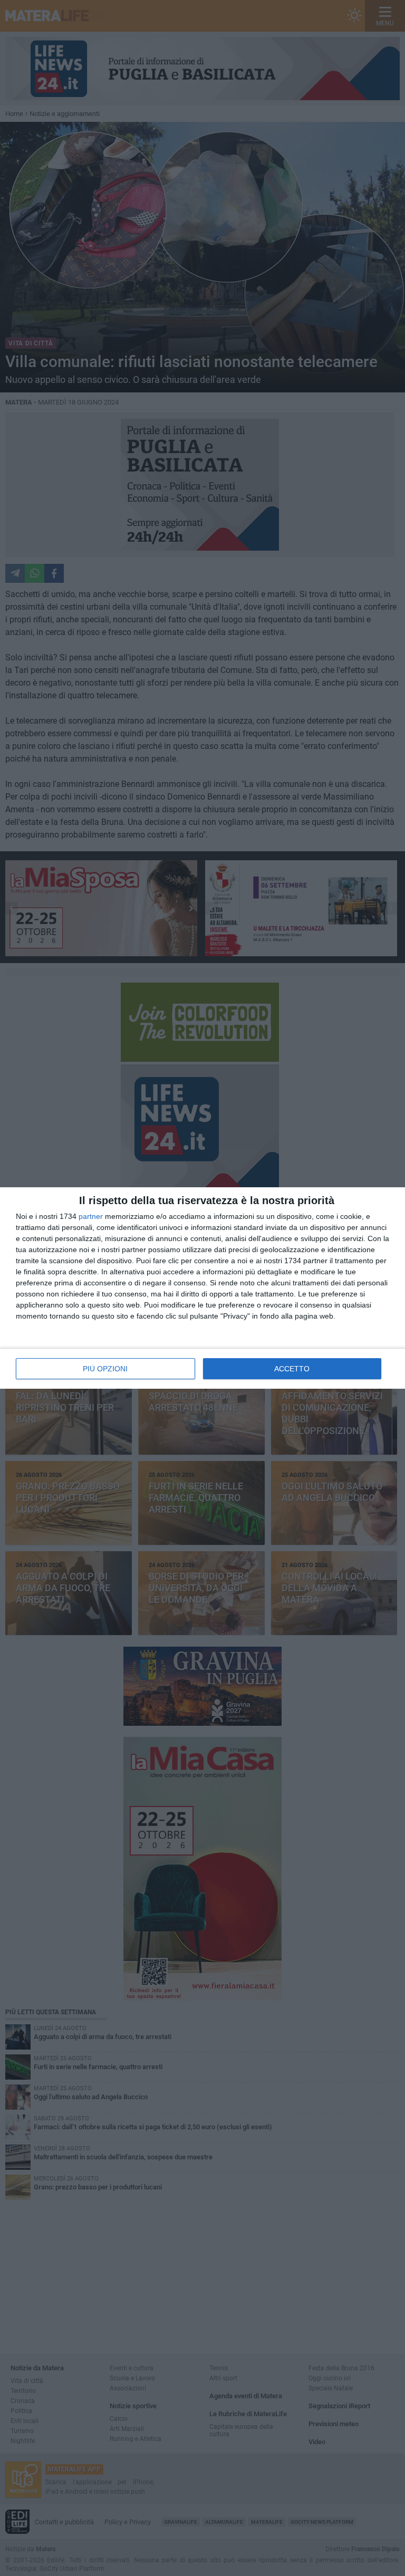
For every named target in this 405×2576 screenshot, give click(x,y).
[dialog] (202, 1288)
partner (91, 1216)
